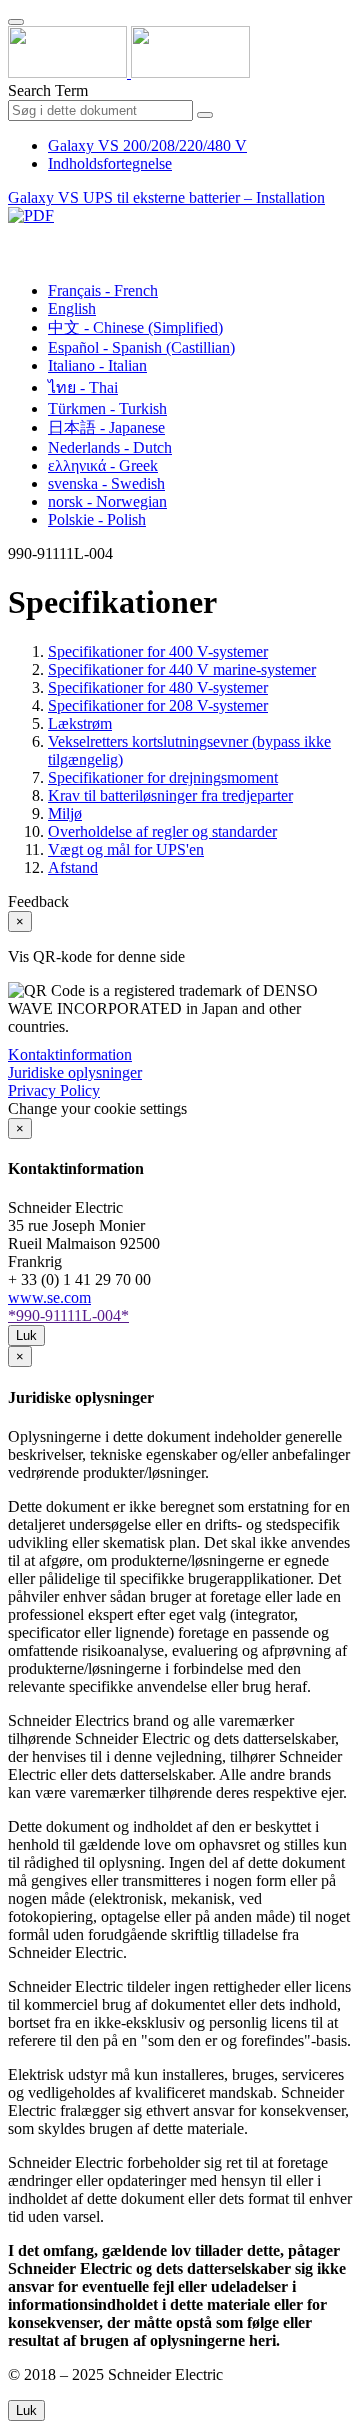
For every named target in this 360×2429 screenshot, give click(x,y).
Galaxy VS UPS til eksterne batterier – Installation (166, 197)
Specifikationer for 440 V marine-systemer (182, 669)
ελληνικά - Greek (103, 465)
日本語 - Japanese (106, 427)
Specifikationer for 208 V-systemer (158, 705)
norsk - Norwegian (107, 501)
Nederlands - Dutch (110, 447)
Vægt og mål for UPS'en (126, 849)
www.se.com (49, 1297)
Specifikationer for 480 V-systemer (158, 687)
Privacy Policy (54, 1090)
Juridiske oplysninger (75, 1072)
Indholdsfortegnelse (110, 163)
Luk (26, 1335)
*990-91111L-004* (68, 1315)
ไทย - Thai (83, 387)
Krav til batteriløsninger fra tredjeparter (170, 795)
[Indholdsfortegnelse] (16, 238)
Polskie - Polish (97, 519)
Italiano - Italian (97, 365)
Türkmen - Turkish (107, 408)
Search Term (48, 90)
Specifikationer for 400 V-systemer (158, 651)
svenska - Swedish (106, 483)
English (72, 308)
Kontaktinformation (70, 1054)
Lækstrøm (80, 723)
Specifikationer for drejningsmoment (163, 777)
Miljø (65, 813)
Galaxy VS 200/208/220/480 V (147, 145)
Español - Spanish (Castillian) (141, 347)
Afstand (73, 867)
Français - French (103, 290)
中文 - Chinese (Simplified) (135, 327)
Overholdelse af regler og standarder (162, 831)
